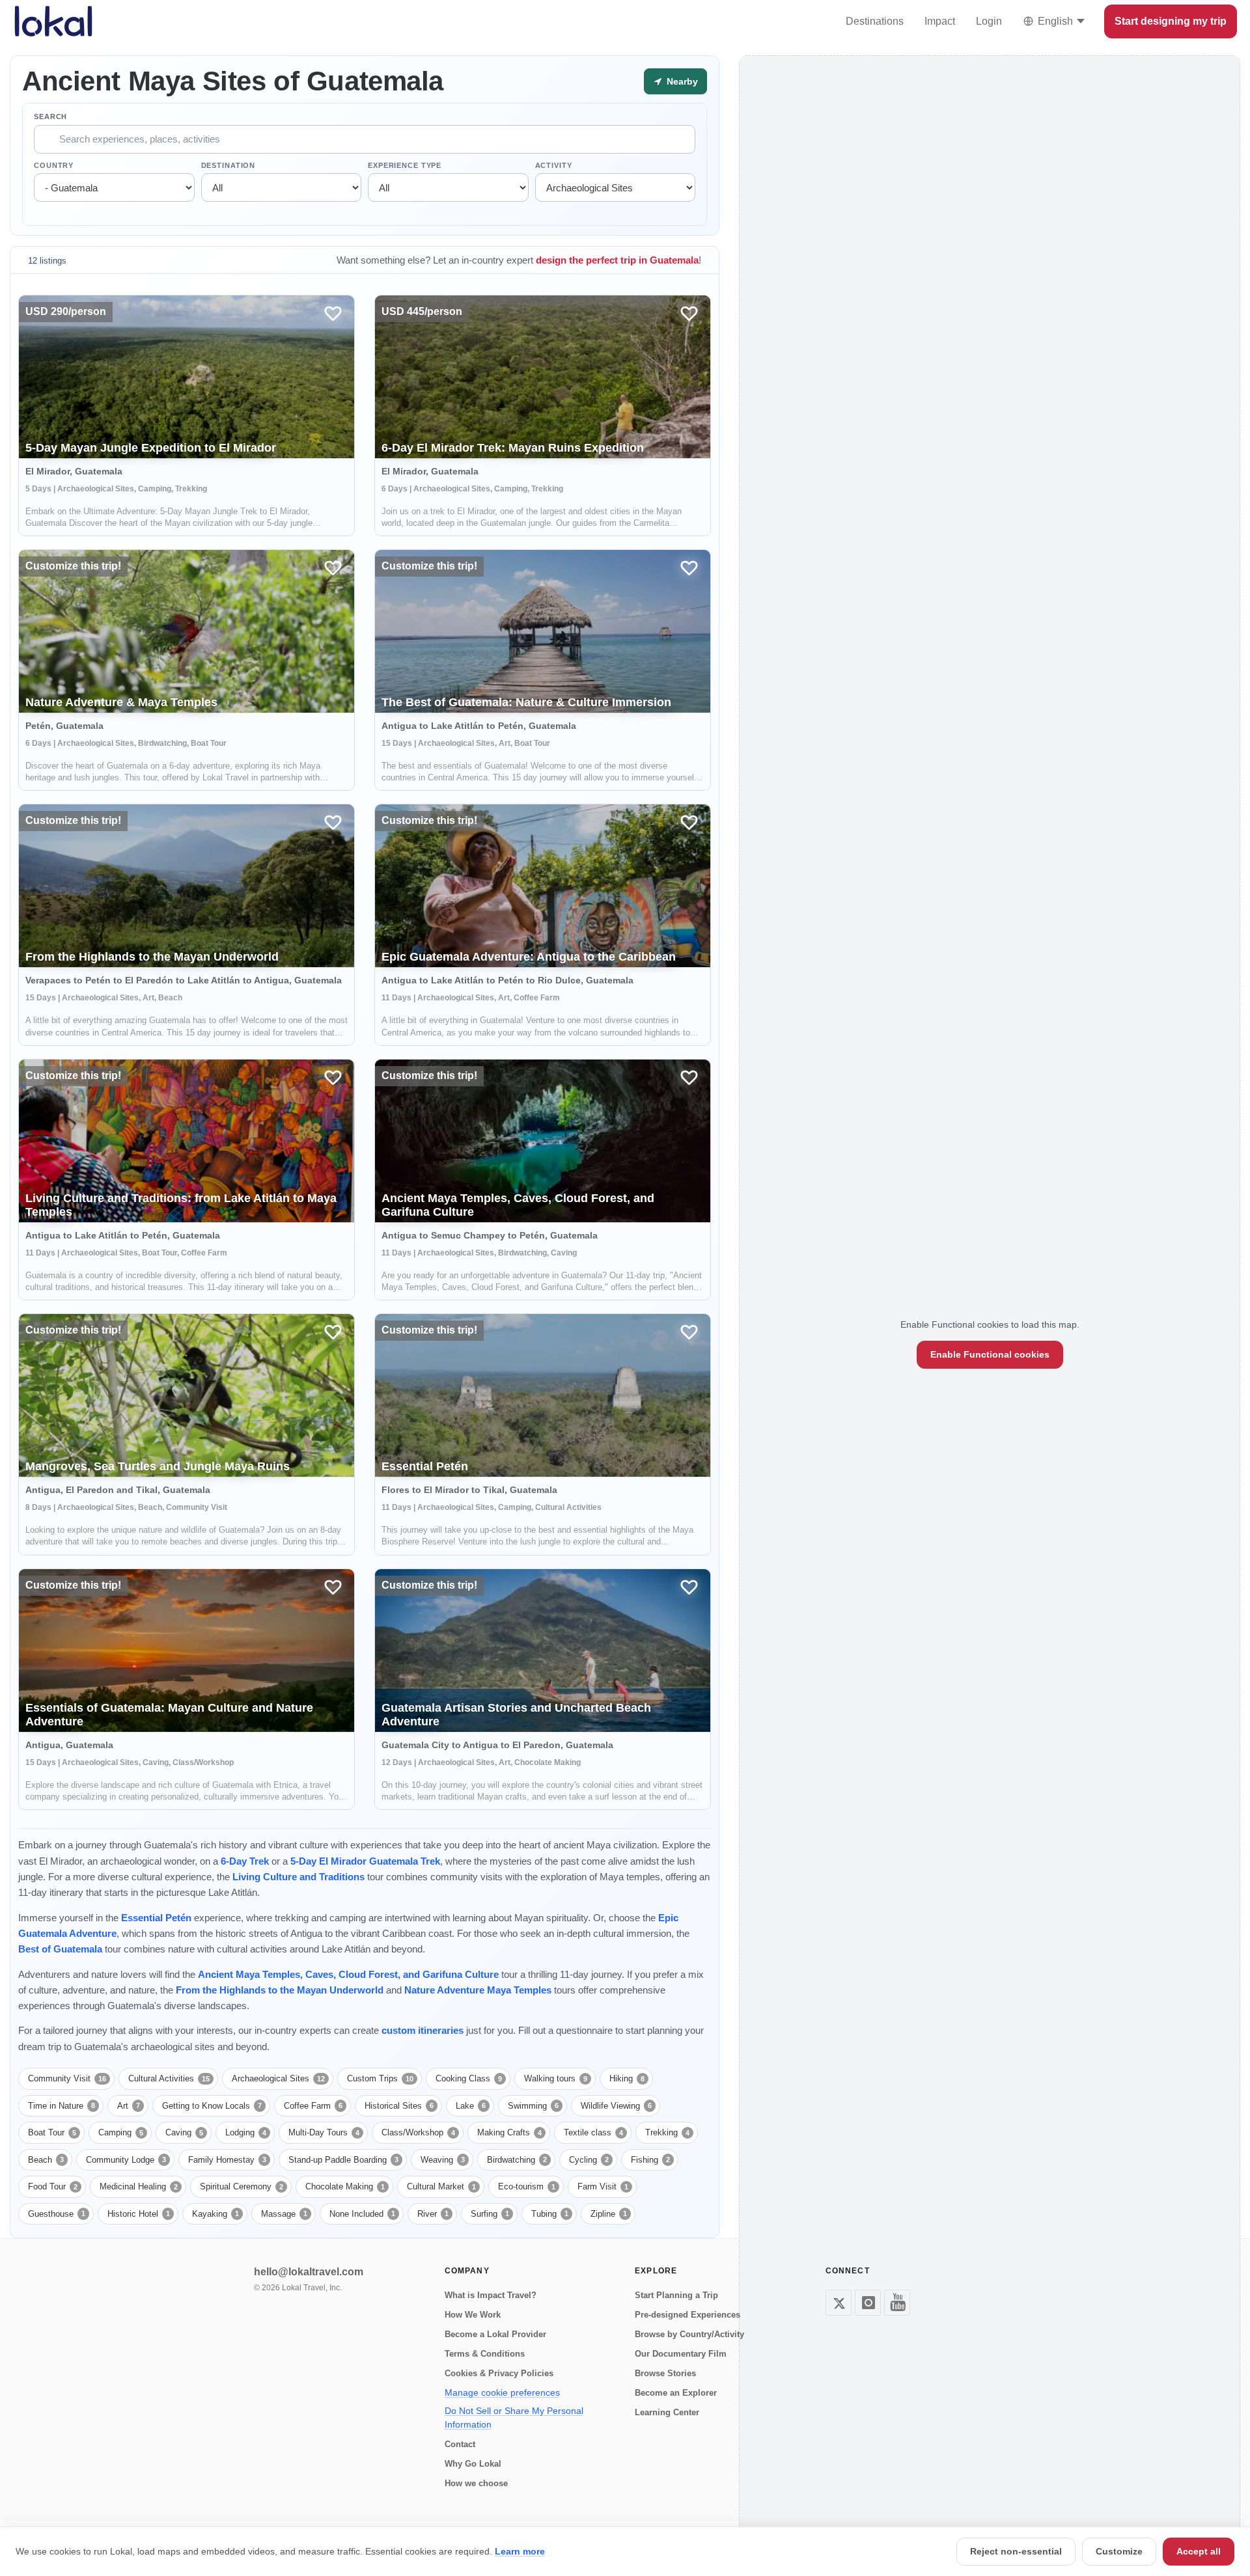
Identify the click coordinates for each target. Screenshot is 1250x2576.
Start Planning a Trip (676, 2295)
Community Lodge (126, 2160)
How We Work (473, 2315)
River (433, 2214)
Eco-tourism (527, 2186)
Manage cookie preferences (502, 2392)
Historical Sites (399, 2106)
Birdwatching (517, 2160)
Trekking (667, 2132)
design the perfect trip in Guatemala (617, 260)
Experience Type (405, 165)
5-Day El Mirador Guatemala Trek (365, 1861)
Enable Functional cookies (990, 1354)
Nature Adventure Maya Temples (478, 1990)
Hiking (627, 2078)
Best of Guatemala (60, 1949)
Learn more (520, 2551)
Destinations (875, 21)
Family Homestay (227, 2160)
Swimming (533, 2106)
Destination (229, 165)
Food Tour (53, 2186)
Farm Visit (603, 2186)
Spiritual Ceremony (242, 2186)
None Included (362, 2214)
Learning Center (667, 2412)
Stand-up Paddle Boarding (343, 2160)
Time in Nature (62, 2106)
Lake (471, 2106)
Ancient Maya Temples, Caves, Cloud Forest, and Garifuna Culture (348, 1974)
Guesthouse (57, 2214)
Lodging (246, 2132)
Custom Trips (380, 2078)
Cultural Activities (169, 2078)
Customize (1119, 2551)
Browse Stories (665, 2373)
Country (54, 165)
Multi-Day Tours (324, 2132)
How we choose (476, 2483)
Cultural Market (441, 2186)
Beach (46, 2160)
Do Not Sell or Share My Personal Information (514, 2418)
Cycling (589, 2160)
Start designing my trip (1171, 21)
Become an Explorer (676, 2393)
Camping (121, 2132)
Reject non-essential (1016, 2551)
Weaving (443, 2160)
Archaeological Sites (278, 2078)
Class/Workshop (418, 2132)
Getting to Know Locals (212, 2106)
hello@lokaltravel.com (309, 2272)
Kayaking (215, 2214)
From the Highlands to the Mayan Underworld (280, 1990)
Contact (460, 2444)
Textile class (593, 2132)
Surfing (490, 2214)
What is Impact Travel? (491, 2295)
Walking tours (556, 2078)
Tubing (550, 2214)
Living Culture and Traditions (299, 1877)
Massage (284, 2214)
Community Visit (67, 2078)
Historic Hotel (139, 2214)
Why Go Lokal (473, 2464)
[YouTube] (897, 2303)
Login (989, 21)
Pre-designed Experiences (687, 2315)
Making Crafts (509, 2132)
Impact (940, 21)
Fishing (650, 2160)
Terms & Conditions (485, 2354)
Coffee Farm (313, 2106)
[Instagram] (868, 2303)
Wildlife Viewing (616, 2106)
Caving (184, 2132)
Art (129, 2106)
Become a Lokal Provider (495, 2334)
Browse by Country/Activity (689, 2334)
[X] (839, 2303)
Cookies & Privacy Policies (499, 2373)
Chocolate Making (345, 2186)
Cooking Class (469, 2078)
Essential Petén (156, 1918)
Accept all (1199, 2551)
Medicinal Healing (139, 2186)
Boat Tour (52, 2132)
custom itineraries (423, 2030)
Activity (554, 165)
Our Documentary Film (681, 2354)
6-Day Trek (245, 1861)
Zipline (609, 2214)
